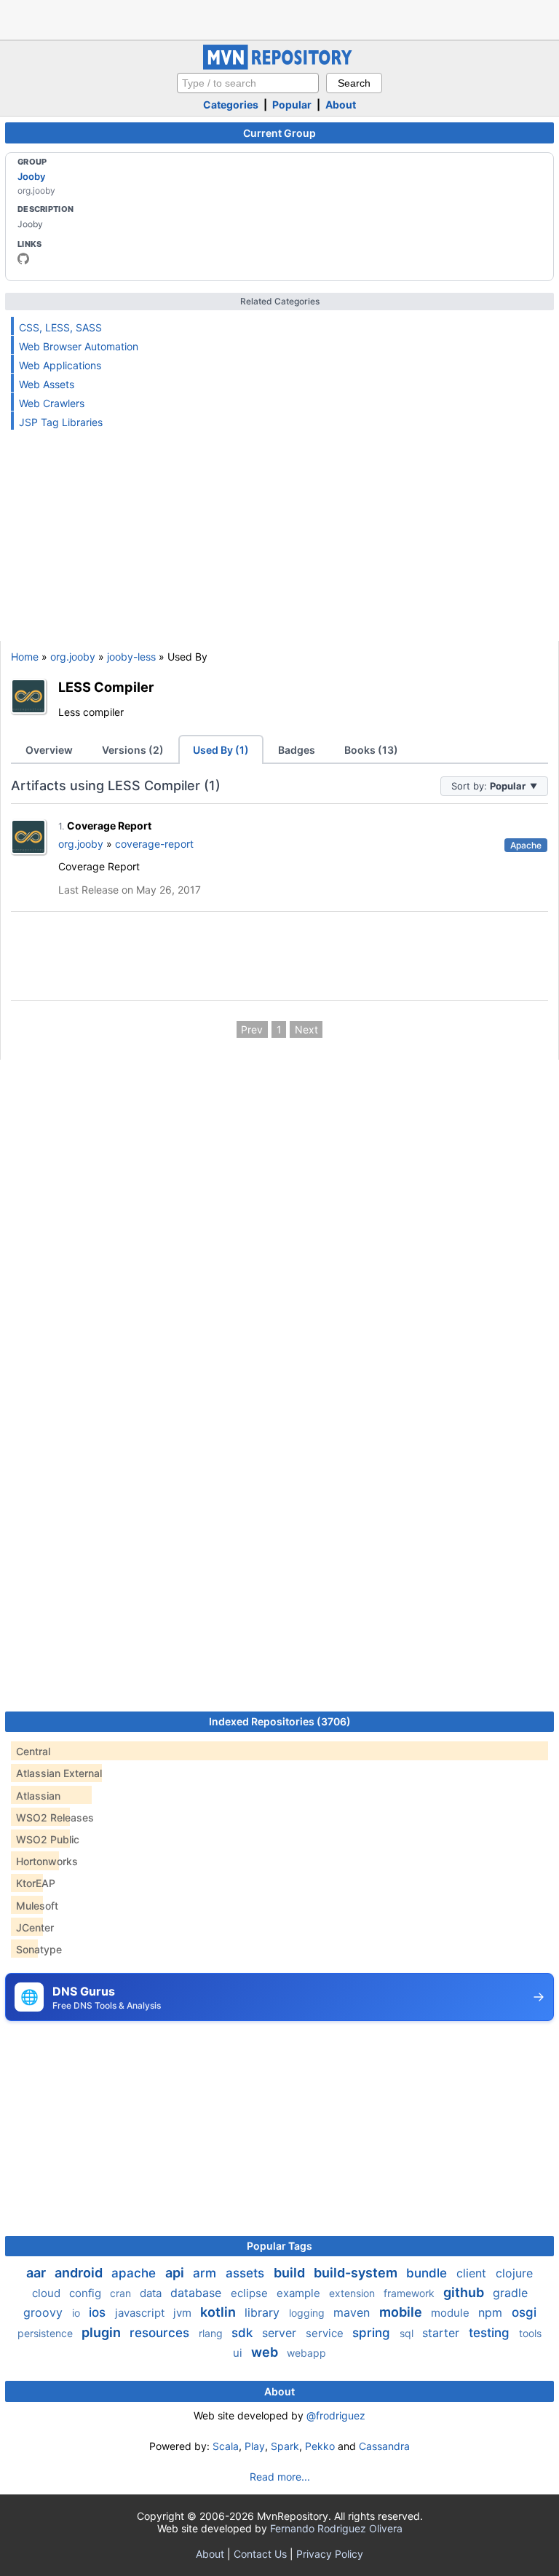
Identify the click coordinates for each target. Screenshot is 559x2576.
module (452, 2313)
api (176, 2273)
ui (239, 2353)
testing (491, 2333)
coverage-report (154, 844)
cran (122, 2293)
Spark (285, 2446)
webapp (306, 2353)
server (281, 2333)
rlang (212, 2333)
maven (353, 2312)
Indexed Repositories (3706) (280, 1721)
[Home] (279, 66)
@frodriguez (336, 2415)
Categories (231, 105)
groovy (45, 2312)
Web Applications (60, 365)
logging (308, 2313)
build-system (357, 2273)
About (341, 105)
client (473, 2273)
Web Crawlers (52, 403)
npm (492, 2312)
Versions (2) (133, 750)
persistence (47, 2333)
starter (443, 2333)
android (80, 2273)
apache (135, 2273)
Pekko (320, 2446)
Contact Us (260, 2554)
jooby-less (131, 657)
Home (25, 657)
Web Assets (47, 384)
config (87, 2293)
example (300, 2293)
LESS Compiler (106, 687)
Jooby (31, 176)
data (152, 2293)
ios (99, 2312)
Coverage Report (109, 826)
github (465, 2292)
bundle (428, 2273)
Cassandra (384, 2446)
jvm (184, 2313)
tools (530, 2333)
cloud (48, 2293)
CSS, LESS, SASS (60, 327)
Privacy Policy (330, 2554)
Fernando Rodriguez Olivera (336, 2528)
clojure (514, 2273)
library (264, 2312)
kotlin (219, 2312)
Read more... (280, 2477)
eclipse (251, 2293)
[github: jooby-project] (23, 259)
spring (373, 2333)
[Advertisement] (279, 18)
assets (247, 2273)
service (326, 2333)
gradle (510, 2293)
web (266, 2352)
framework (411, 2293)
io (78, 2313)
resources (161, 2333)
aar (37, 2273)
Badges (297, 750)
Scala (226, 2446)
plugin (103, 2332)
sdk (244, 2333)
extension (353, 2293)
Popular (292, 105)
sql (408, 2333)
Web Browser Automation (79, 346)
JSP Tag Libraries (61, 422)
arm (206, 2273)
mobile (402, 2312)
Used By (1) (221, 750)
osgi (524, 2312)
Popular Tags (279, 2246)
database (198, 2293)
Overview (49, 750)
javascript (141, 2313)
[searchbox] (248, 83)
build (291, 2273)
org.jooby (73, 657)
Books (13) (371, 750)
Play (255, 2446)
